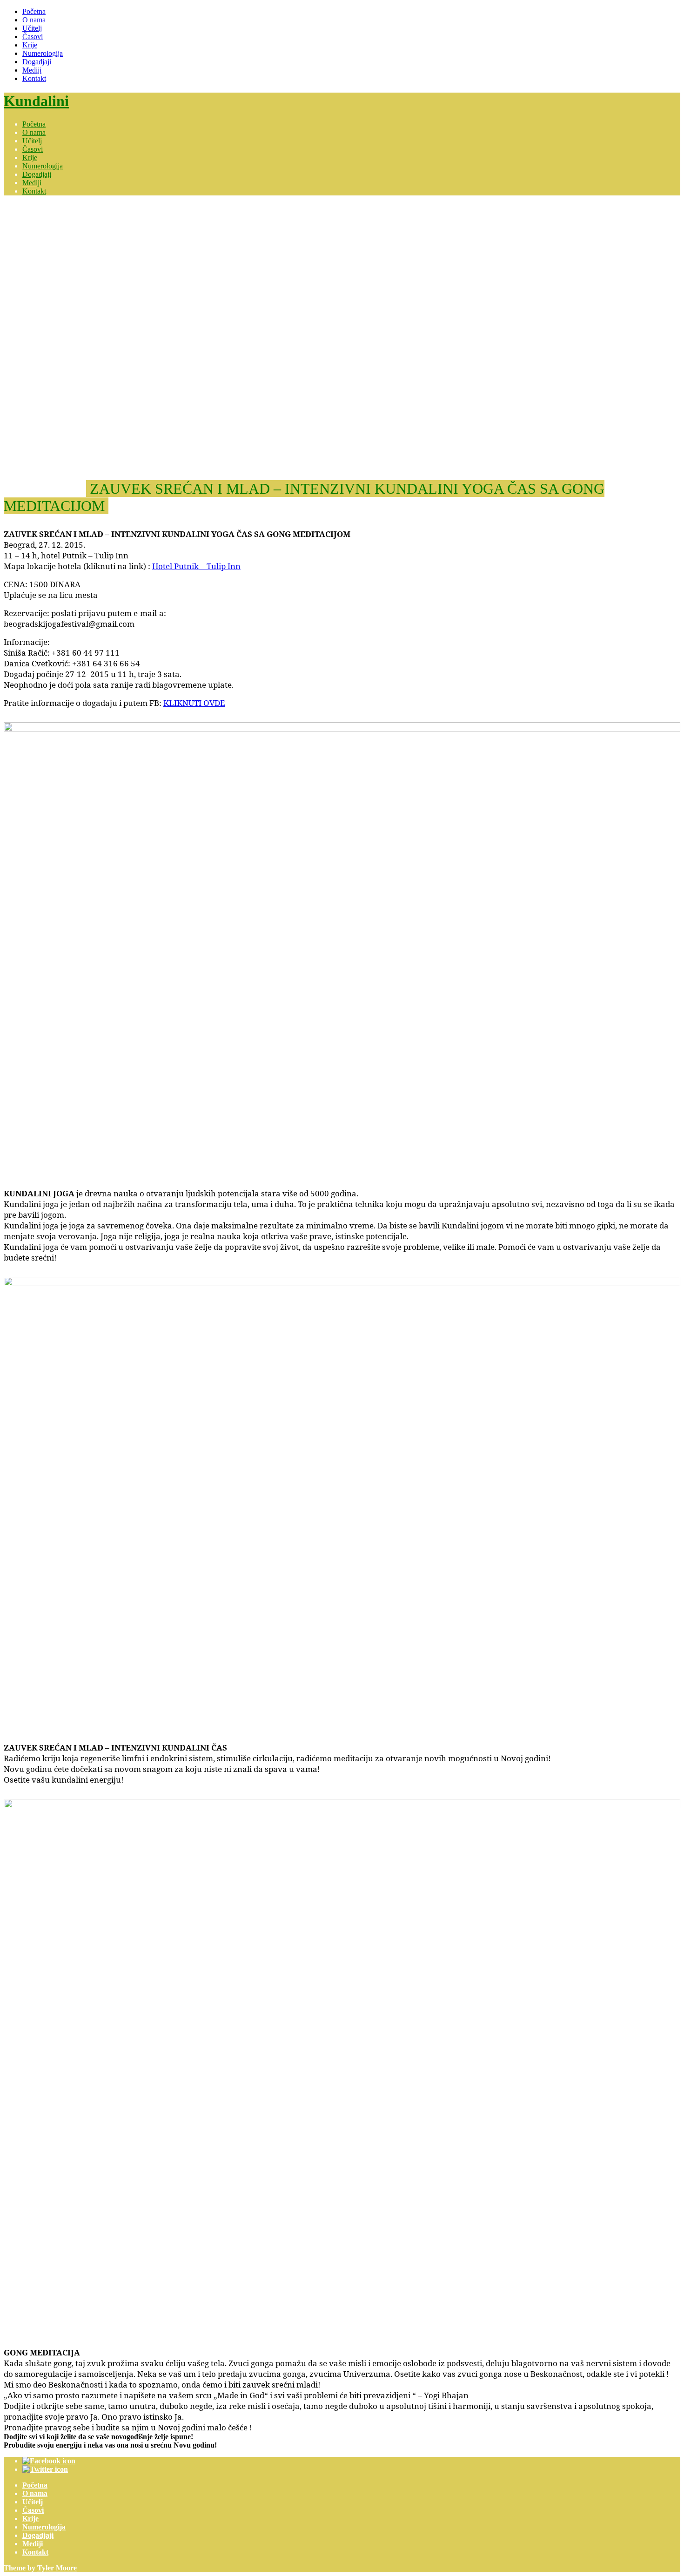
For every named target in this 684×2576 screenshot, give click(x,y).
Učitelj (32, 28)
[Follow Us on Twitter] (45, 2469)
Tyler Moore (57, 2568)
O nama (34, 20)
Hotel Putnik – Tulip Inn (196, 566)
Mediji (32, 70)
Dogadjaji (37, 62)
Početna (34, 11)
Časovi (33, 37)
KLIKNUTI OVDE (194, 703)
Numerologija (43, 53)
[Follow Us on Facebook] (49, 2461)
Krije (30, 45)
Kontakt (34, 78)
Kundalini (36, 101)
